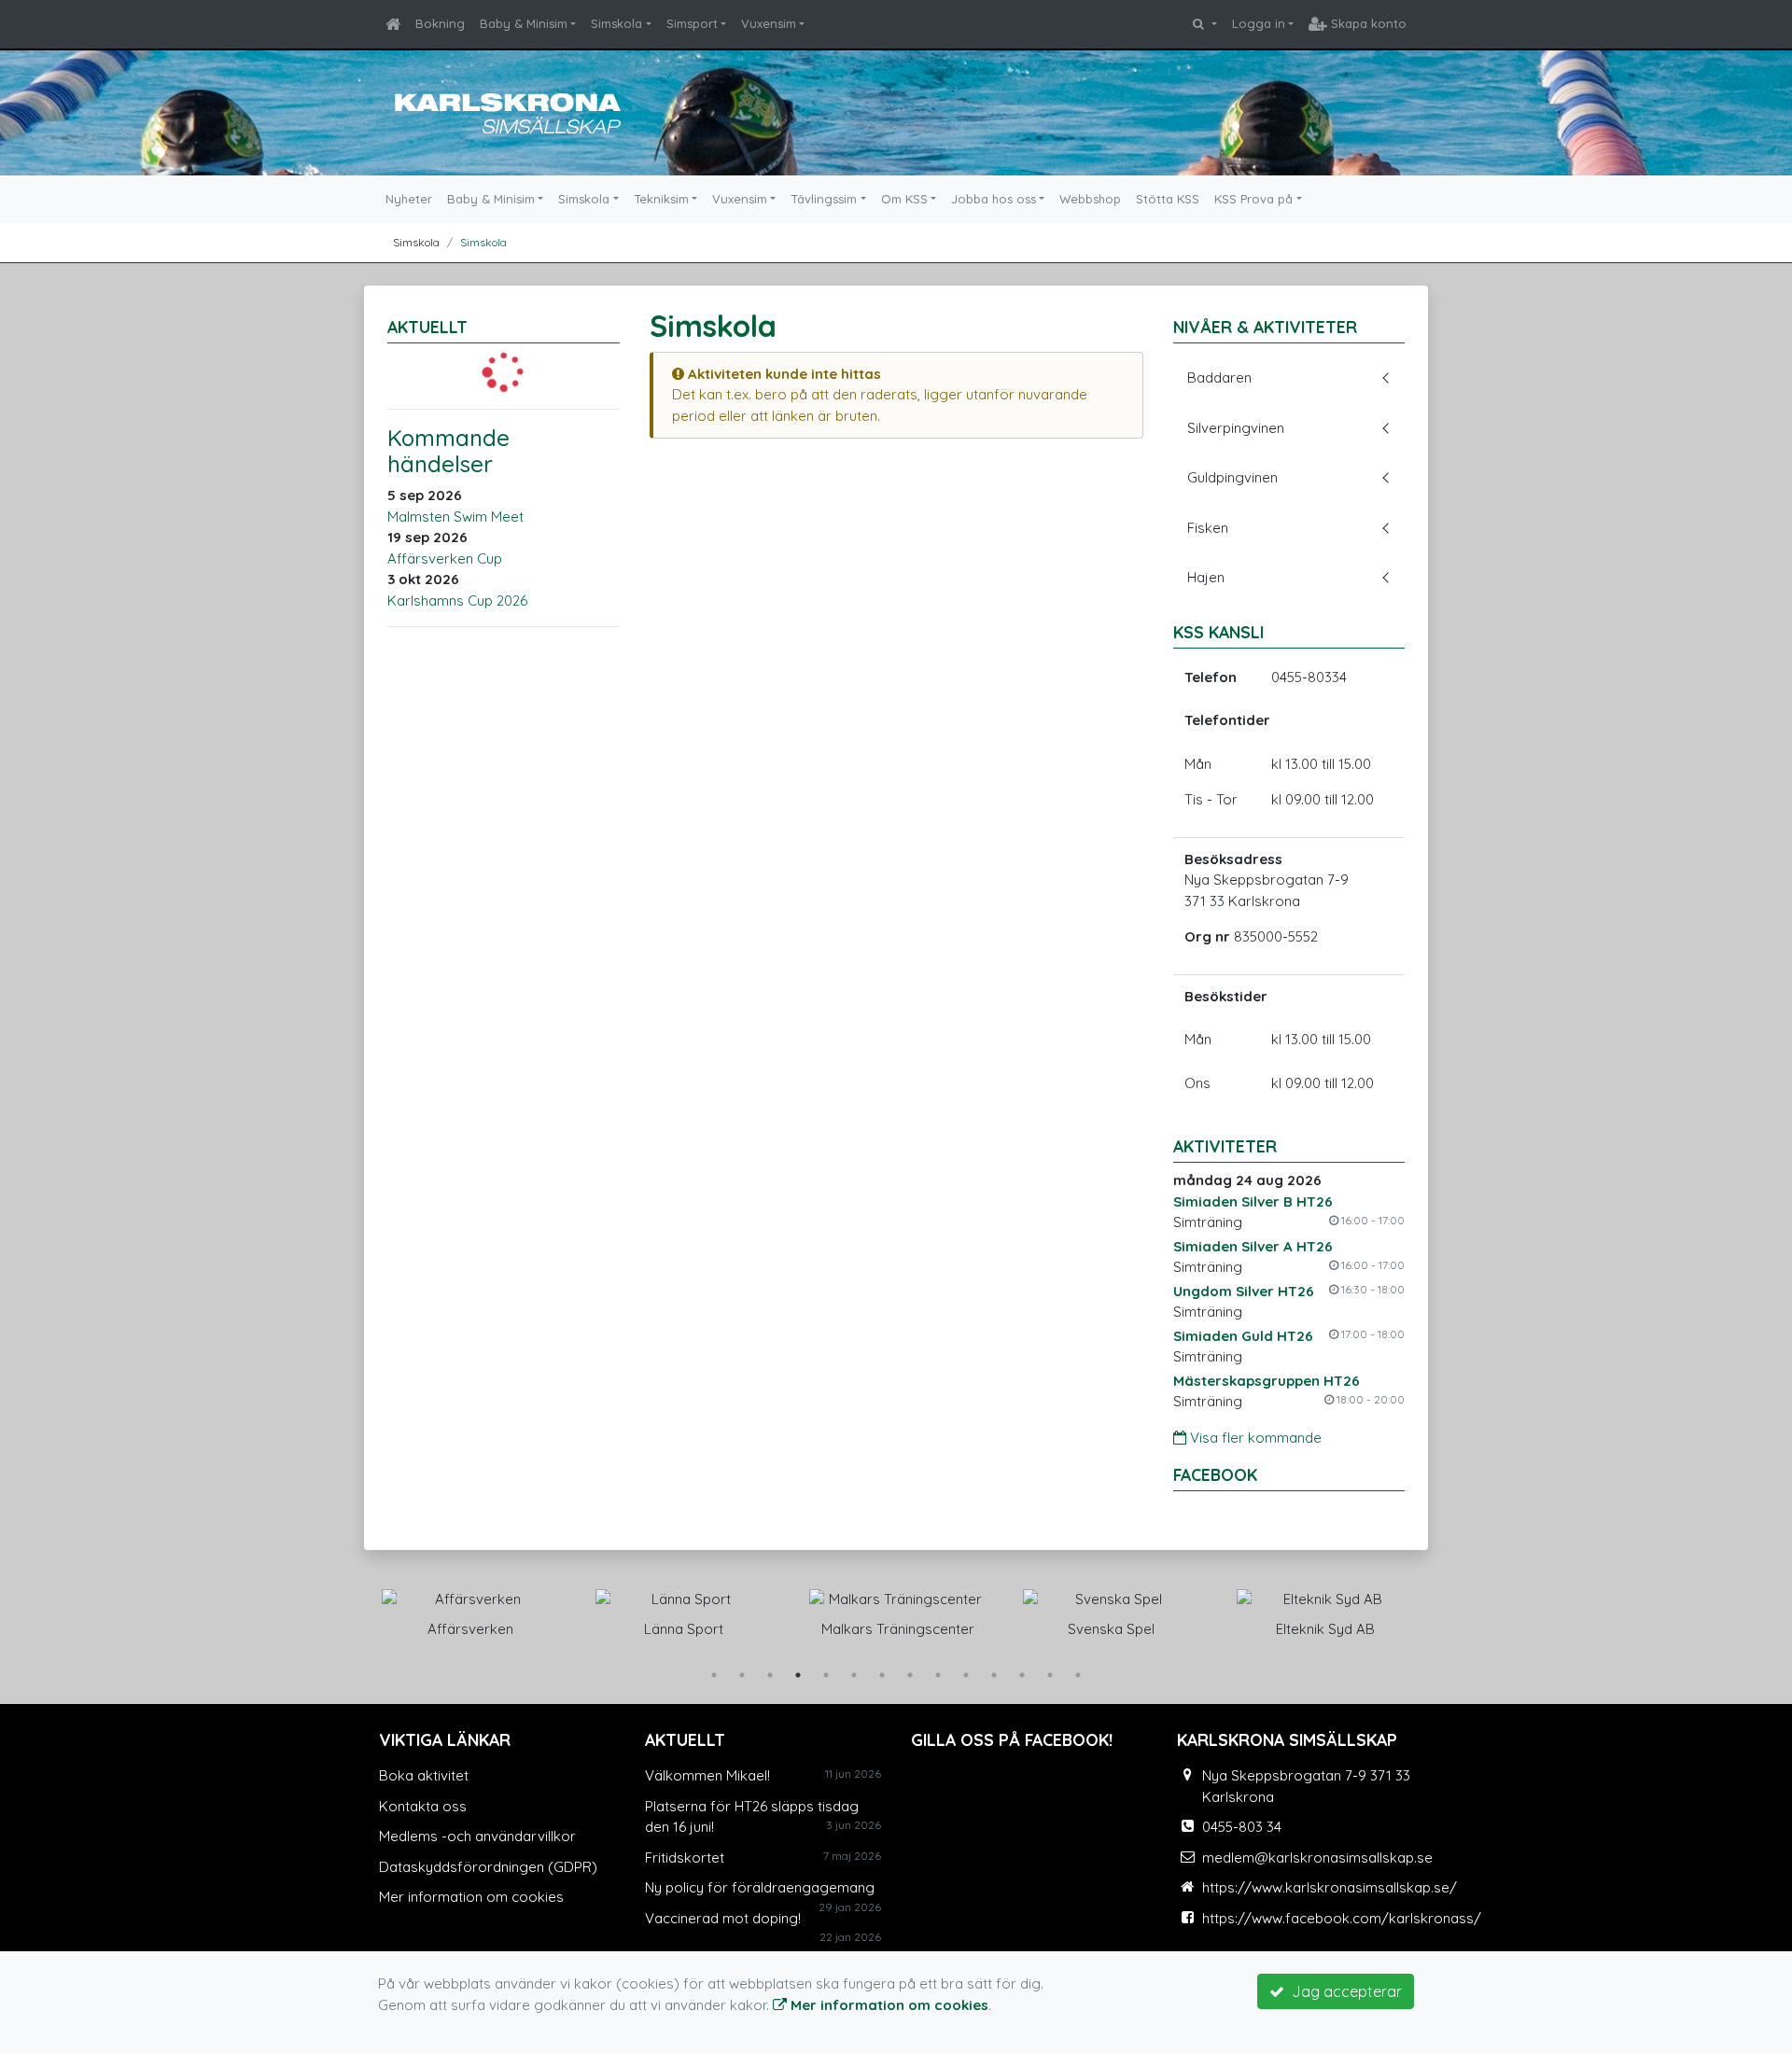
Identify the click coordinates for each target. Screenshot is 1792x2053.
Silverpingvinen (1236, 428)
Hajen (1206, 577)
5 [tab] (826, 1675)
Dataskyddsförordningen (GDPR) (488, 1867)
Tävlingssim (824, 199)
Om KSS (904, 199)
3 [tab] (770, 1675)
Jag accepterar (1343, 1991)
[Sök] (1204, 24)
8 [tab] (910, 1675)
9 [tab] (938, 1675)
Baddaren (1219, 377)
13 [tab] (1050, 1675)
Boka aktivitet (424, 1775)
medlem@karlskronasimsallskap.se (1317, 1857)
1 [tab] (714, 1675)
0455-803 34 (1242, 1827)
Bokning (440, 23)
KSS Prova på (1253, 199)
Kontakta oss (423, 1806)
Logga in (1259, 23)
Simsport (692, 23)
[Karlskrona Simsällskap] (504, 111)
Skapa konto (1367, 23)
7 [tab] (882, 1675)
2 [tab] (742, 1675)
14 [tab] (1078, 1675)
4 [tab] (798, 1675)
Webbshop (1090, 199)
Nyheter (409, 199)
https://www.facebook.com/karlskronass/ (1342, 1918)
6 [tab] (854, 1675)
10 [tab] (966, 1675)
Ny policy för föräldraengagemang (760, 1887)
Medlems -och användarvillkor (477, 1836)
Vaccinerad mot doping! (723, 1918)
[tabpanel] (505, 1610)
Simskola (616, 23)
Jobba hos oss (994, 199)
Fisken (1208, 528)
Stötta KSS (1168, 199)
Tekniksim (661, 199)
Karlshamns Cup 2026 (457, 601)
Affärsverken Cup (445, 559)
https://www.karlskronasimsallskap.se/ (1330, 1887)
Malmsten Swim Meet (455, 517)
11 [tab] (994, 1675)
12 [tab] (1022, 1675)
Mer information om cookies (471, 1897)
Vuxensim (769, 23)
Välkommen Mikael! (707, 1775)
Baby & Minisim (524, 23)
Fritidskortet (685, 1857)
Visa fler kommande (1254, 1438)
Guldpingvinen (1232, 477)
